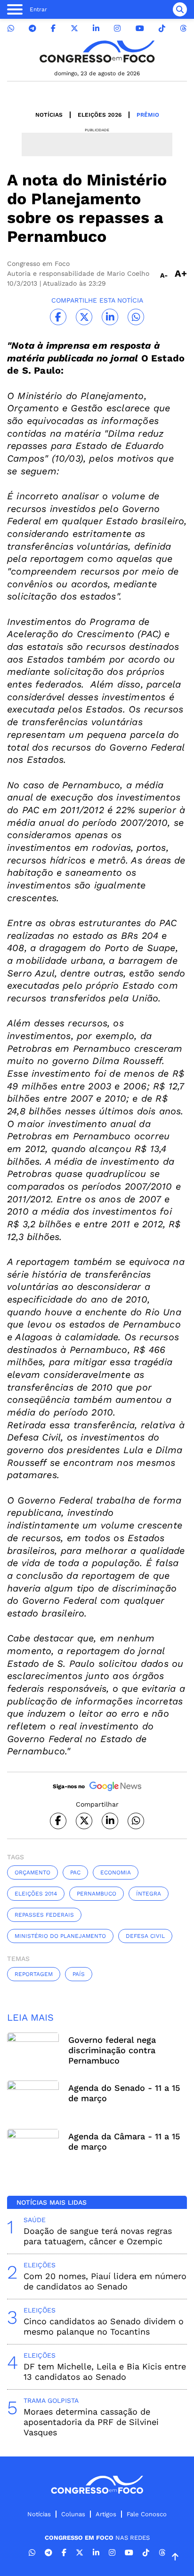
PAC (75, 1872)
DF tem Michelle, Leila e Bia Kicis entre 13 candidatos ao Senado (105, 2372)
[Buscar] (180, 9)
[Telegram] (32, 28)
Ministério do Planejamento (60, 1936)
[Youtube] (140, 28)
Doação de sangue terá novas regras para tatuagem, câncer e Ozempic (98, 2236)
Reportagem (34, 1974)
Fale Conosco (147, 2514)
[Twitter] (74, 28)
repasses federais (44, 1915)
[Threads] (183, 28)
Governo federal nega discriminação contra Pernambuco (112, 2050)
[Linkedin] (96, 28)
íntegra (149, 1894)
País (79, 1974)
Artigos (106, 2514)
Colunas (73, 2514)
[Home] (97, 52)
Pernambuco (97, 1894)
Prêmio (148, 115)
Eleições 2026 (100, 115)
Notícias (49, 115)
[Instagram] (117, 28)
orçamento (32, 1872)
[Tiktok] (162, 28)
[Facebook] (53, 28)
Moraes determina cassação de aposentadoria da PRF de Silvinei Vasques (91, 2422)
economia (116, 1872)
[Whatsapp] (11, 28)
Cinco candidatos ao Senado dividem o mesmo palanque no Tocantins (104, 2326)
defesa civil (145, 1936)
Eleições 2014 (36, 1894)
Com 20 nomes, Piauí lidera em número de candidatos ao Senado (105, 2281)
